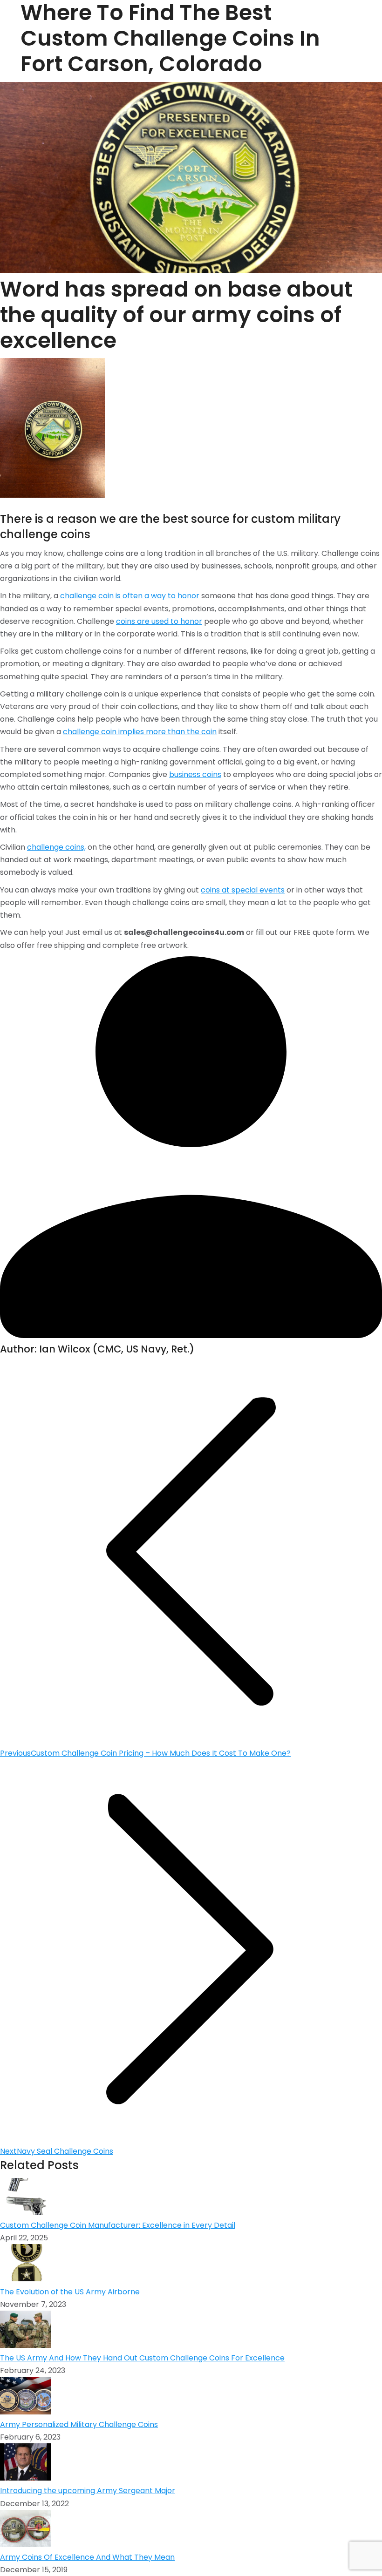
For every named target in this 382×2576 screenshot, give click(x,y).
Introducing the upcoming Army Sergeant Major (88, 2491)
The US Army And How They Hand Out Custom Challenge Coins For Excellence (142, 2358)
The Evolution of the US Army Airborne (70, 2292)
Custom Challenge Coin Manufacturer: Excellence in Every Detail (118, 2225)
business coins (195, 774)
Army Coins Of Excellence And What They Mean (87, 2557)
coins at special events (243, 890)
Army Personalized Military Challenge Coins (79, 2424)
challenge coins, (56, 847)
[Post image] (26, 2213)
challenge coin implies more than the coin (140, 732)
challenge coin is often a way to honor (130, 596)
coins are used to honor (159, 621)
